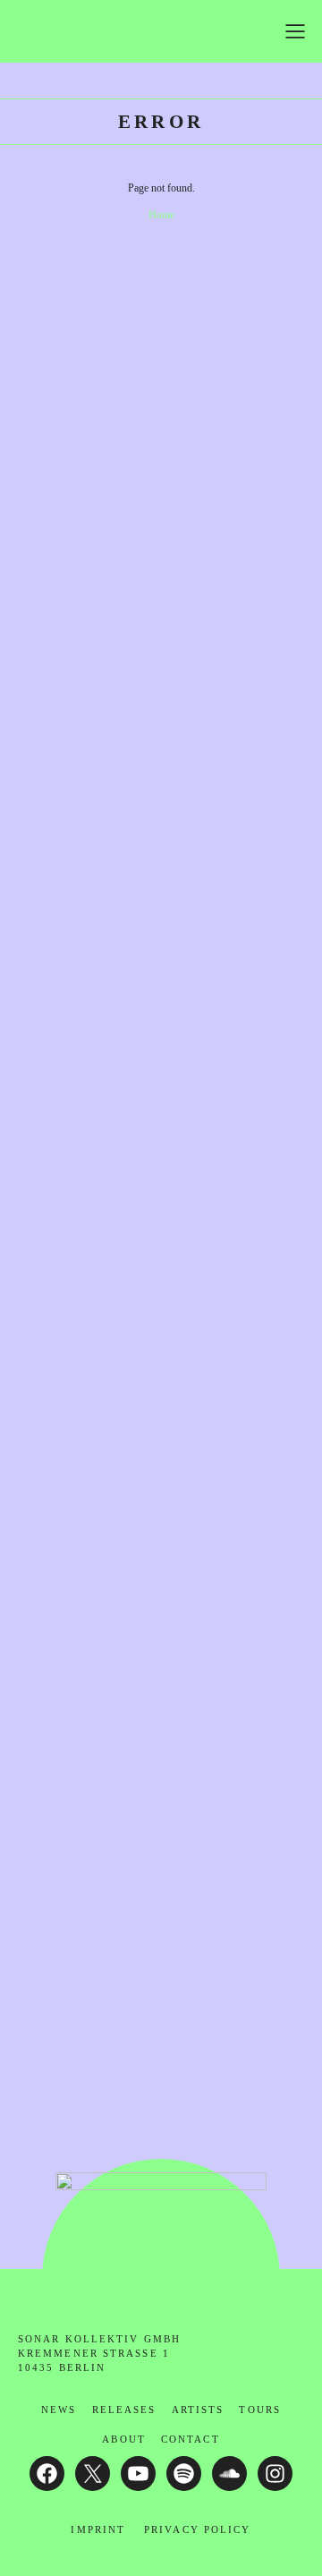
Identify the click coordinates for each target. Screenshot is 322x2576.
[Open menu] (295, 31)
